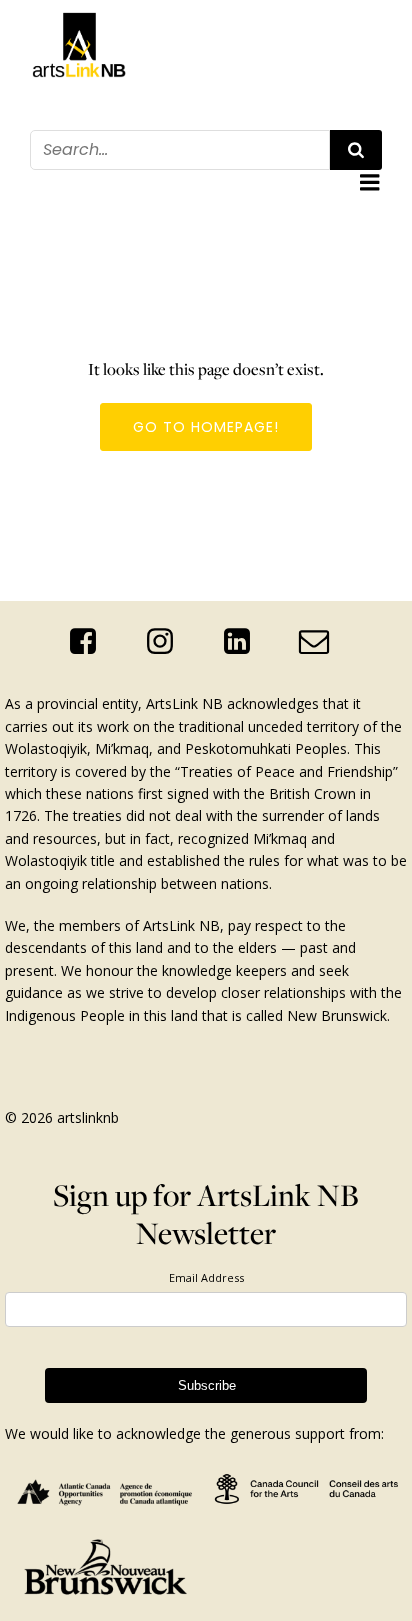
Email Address (206, 1277)
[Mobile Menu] (370, 183)
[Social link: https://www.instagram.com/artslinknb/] (167, 642)
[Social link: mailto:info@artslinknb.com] (321, 642)
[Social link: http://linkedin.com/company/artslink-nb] (244, 642)
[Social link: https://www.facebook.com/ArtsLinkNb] (90, 642)
